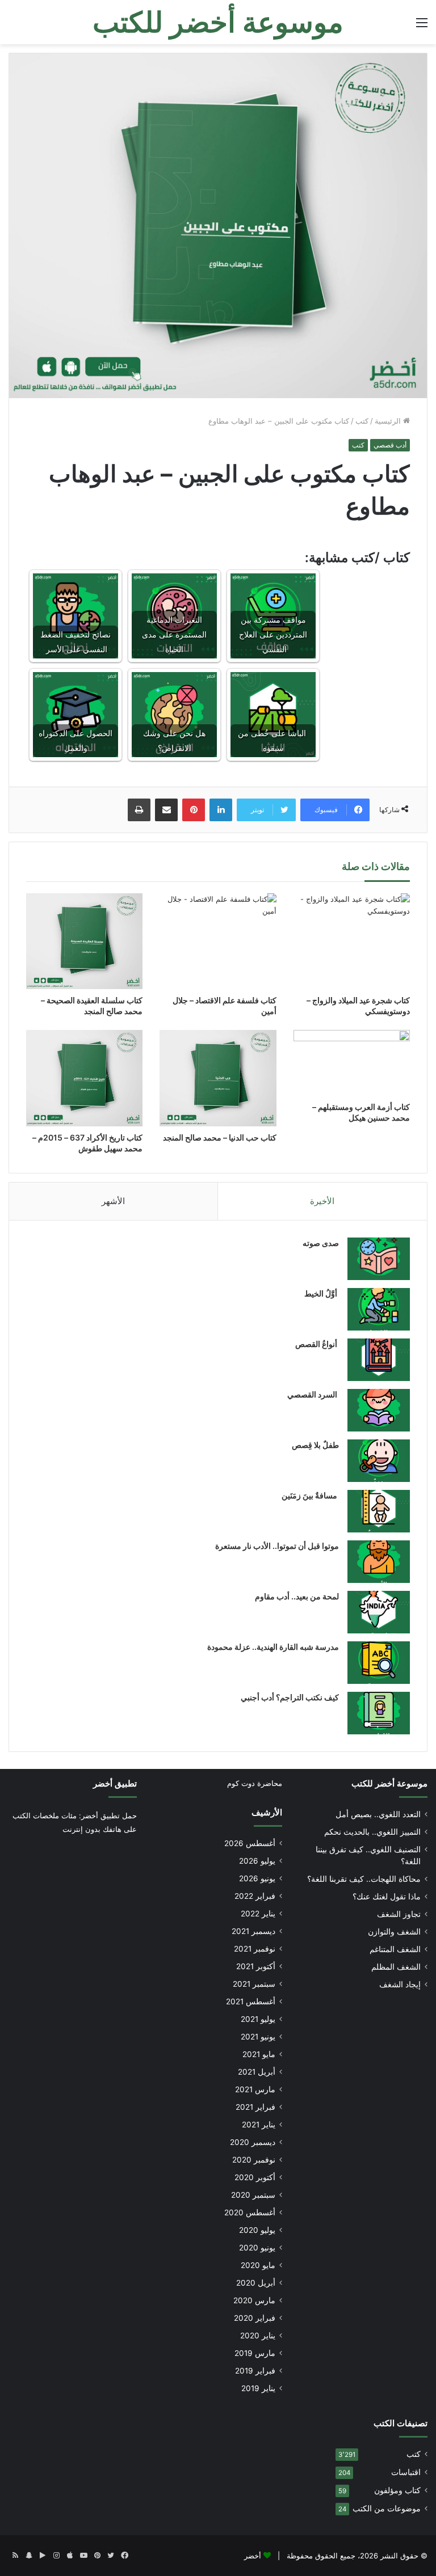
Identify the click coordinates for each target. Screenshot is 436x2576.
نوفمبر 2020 (254, 2160)
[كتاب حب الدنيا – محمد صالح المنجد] (218, 1078)
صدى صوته (321, 1243)
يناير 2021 (259, 2125)
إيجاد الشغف (400, 1984)
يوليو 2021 (258, 2019)
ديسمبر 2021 (253, 1931)
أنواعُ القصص (317, 1344)
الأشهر (113, 1201)
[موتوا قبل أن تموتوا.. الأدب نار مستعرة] (379, 1562)
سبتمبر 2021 (254, 1984)
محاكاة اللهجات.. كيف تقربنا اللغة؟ (364, 1879)
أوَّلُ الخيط (322, 1293)
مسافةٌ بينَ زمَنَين (310, 1495)
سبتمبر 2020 (253, 2195)
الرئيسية (389, 421)
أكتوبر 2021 (256, 1966)
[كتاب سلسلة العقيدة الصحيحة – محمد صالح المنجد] (84, 941)
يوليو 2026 (257, 1861)
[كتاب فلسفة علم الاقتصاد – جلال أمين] (218, 941)
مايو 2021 (259, 2054)
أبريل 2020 (256, 2283)
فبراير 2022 (255, 1896)
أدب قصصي (390, 445)
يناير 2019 (258, 2388)
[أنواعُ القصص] (379, 1360)
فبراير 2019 (255, 2371)
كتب (362, 421)
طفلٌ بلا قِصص (315, 1445)
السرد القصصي (313, 1394)
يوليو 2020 (257, 2230)
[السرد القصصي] (379, 1410)
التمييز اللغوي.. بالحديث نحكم (372, 1832)
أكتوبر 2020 (255, 2177)
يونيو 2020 (257, 2248)
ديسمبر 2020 (253, 2142)
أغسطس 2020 (250, 2212)
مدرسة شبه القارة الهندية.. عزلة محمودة (273, 1647)
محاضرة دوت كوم (255, 1783)
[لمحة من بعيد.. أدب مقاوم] (379, 1612)
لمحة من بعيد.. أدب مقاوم (297, 1596)
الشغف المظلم (396, 1967)
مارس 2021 (255, 2089)
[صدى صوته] (379, 1259)
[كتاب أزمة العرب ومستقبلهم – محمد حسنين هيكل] (352, 1063)
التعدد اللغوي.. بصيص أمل (378, 1814)
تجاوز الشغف (399, 1914)
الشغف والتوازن (394, 1932)
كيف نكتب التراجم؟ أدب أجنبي (290, 1697)
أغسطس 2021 (251, 2001)
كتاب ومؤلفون (397, 2490)
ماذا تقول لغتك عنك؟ (387, 1897)
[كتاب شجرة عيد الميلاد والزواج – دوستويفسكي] (352, 941)
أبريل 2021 (257, 2072)
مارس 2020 (254, 2300)
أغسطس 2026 (250, 1843)
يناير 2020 (258, 2336)
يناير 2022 (258, 1914)
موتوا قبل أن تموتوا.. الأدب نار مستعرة (277, 1546)
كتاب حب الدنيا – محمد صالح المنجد (220, 1137)
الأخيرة (322, 1201)
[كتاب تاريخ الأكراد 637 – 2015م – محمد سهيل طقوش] (84, 1078)
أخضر (253, 2556)
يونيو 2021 (258, 2037)
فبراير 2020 (255, 2318)
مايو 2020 (258, 2265)
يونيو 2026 (257, 1878)
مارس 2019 (255, 2353)
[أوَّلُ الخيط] (379, 1309)
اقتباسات (406, 2472)
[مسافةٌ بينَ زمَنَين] (379, 1511)
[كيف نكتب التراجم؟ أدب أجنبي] (379, 1713)
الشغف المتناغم (395, 1949)
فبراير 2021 (255, 2107)
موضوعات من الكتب (387, 2509)
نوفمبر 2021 (255, 1949)
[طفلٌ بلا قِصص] (379, 1461)
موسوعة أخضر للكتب (389, 1783)
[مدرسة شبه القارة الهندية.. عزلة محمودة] (379, 1663)
